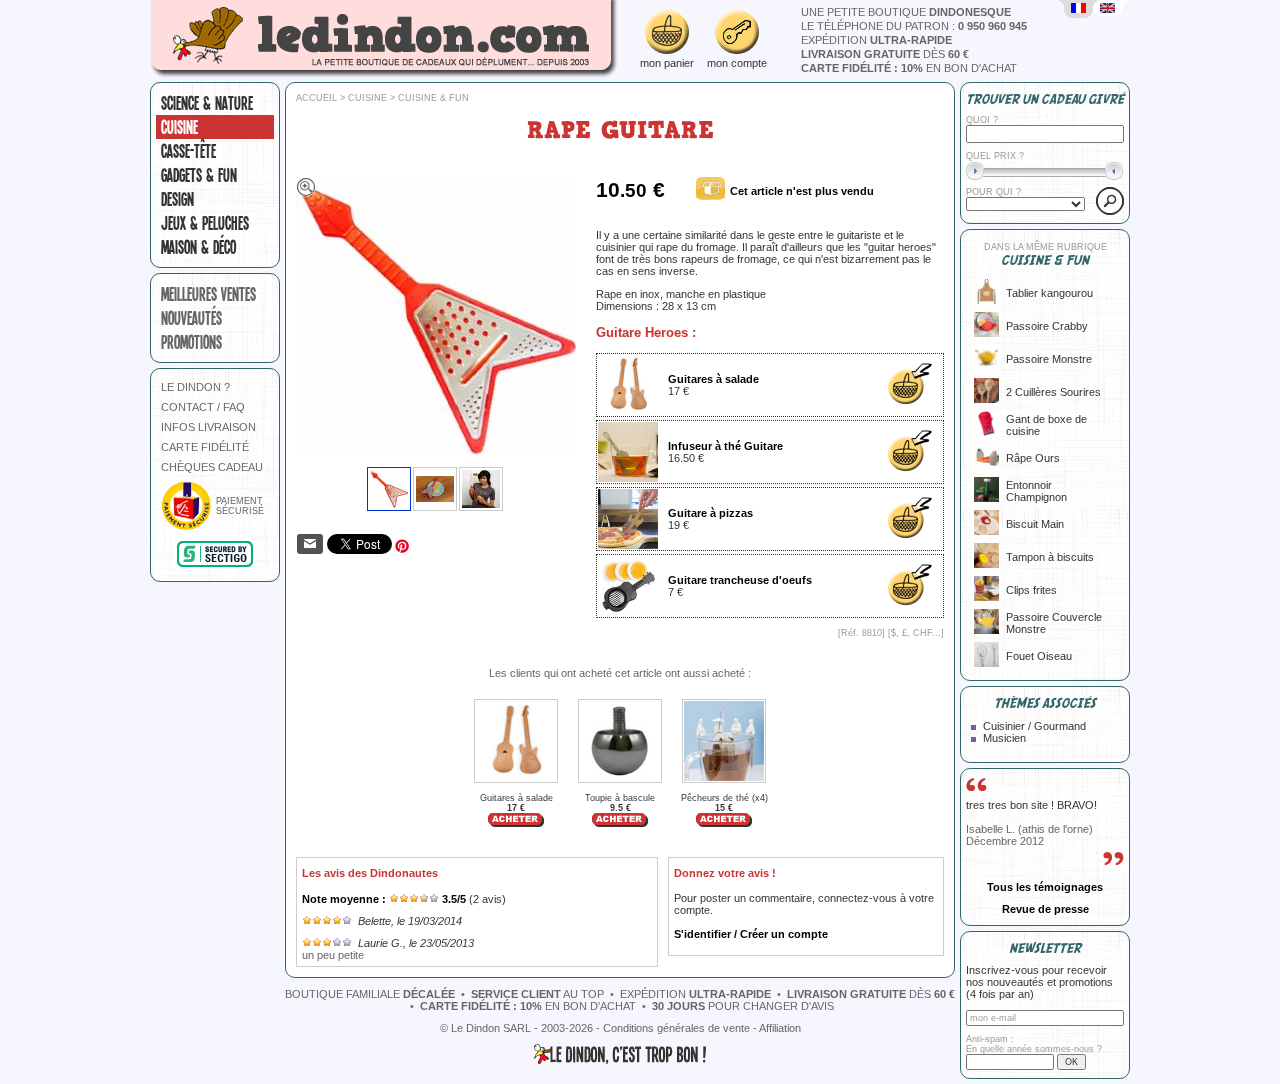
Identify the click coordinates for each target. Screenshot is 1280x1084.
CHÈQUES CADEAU (212, 467)
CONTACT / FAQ (203, 407)
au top (537, 994)
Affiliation (780, 1028)
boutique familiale (370, 994)
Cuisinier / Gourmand (1034, 726)
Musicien (1004, 738)
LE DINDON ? (195, 387)
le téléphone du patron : (914, 26)
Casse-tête (188, 151)
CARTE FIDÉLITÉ (205, 447)
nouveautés (191, 318)
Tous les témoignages (1045, 887)
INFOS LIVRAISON (208, 427)
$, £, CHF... (916, 633)
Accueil (316, 98)
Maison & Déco (198, 247)
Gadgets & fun (199, 175)
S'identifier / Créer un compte (751, 934)
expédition (876, 40)
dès (885, 54)
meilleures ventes (208, 294)
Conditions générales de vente (676, 1028)
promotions (191, 342)
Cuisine (179, 127)
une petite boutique (906, 12)
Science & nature (207, 103)
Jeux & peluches (205, 223)
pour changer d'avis (743, 1006)
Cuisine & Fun (433, 98)
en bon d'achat (909, 68)
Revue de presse (1045, 909)
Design (177, 199)
